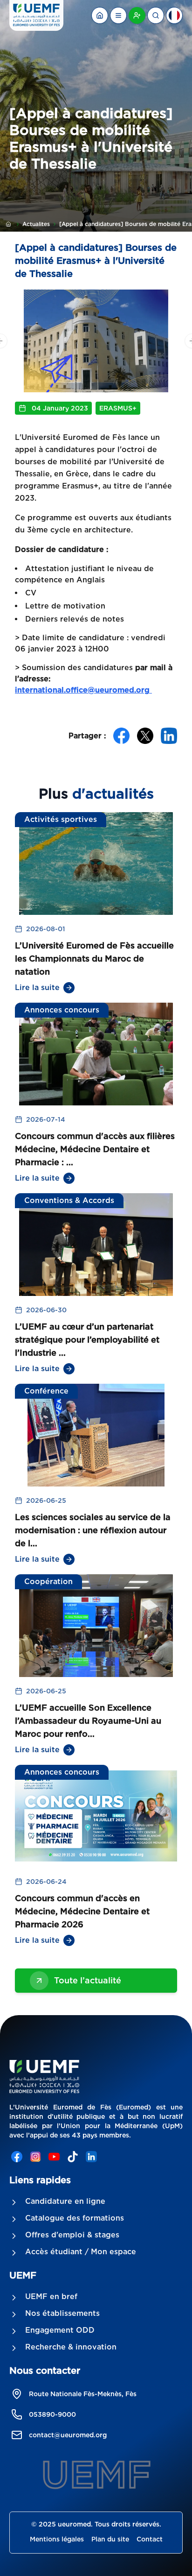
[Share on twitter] (145, 736)
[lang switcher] (118, 15)
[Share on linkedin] (169, 736)
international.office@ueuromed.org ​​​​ (83, 690)
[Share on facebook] (121, 736)
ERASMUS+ (118, 408)
